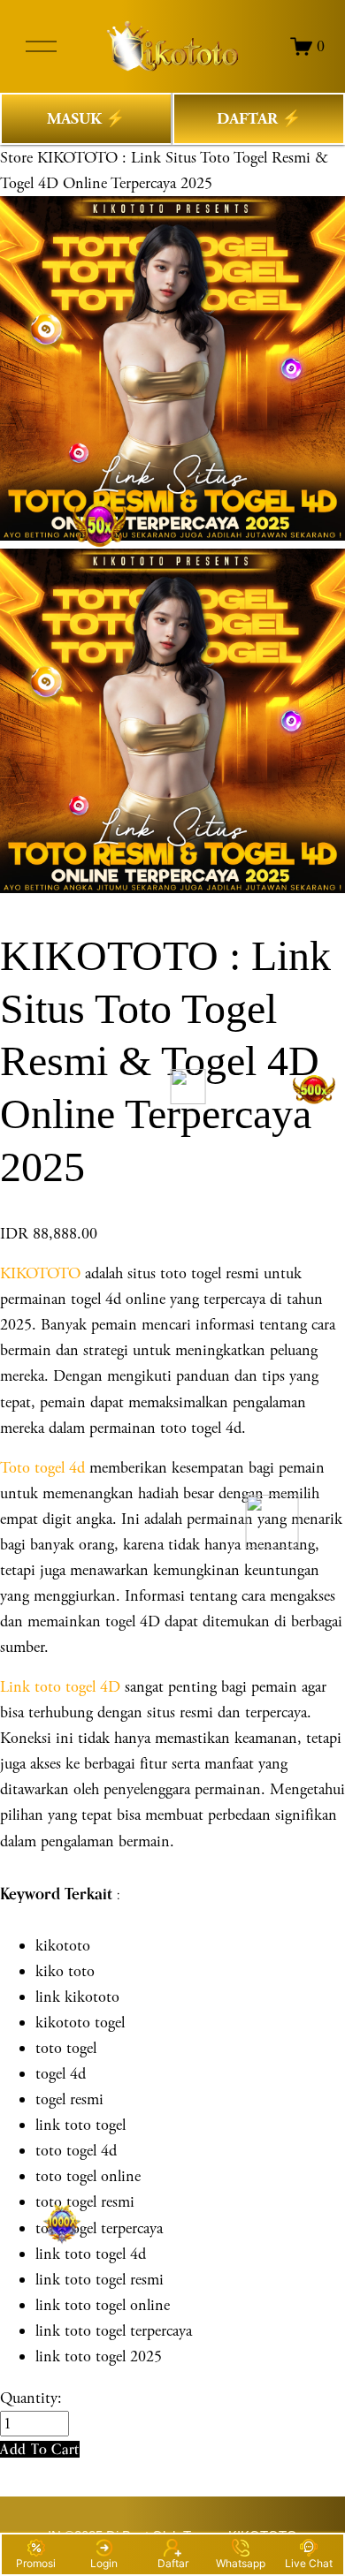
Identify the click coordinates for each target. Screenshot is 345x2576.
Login (104, 2563)
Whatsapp (241, 2563)
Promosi (36, 2563)
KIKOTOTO (40, 1273)
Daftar (173, 2563)
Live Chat (309, 2563)
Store (16, 158)
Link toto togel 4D (60, 1687)
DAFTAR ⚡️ (259, 119)
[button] (40, 2449)
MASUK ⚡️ (86, 119)
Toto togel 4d (42, 1468)
